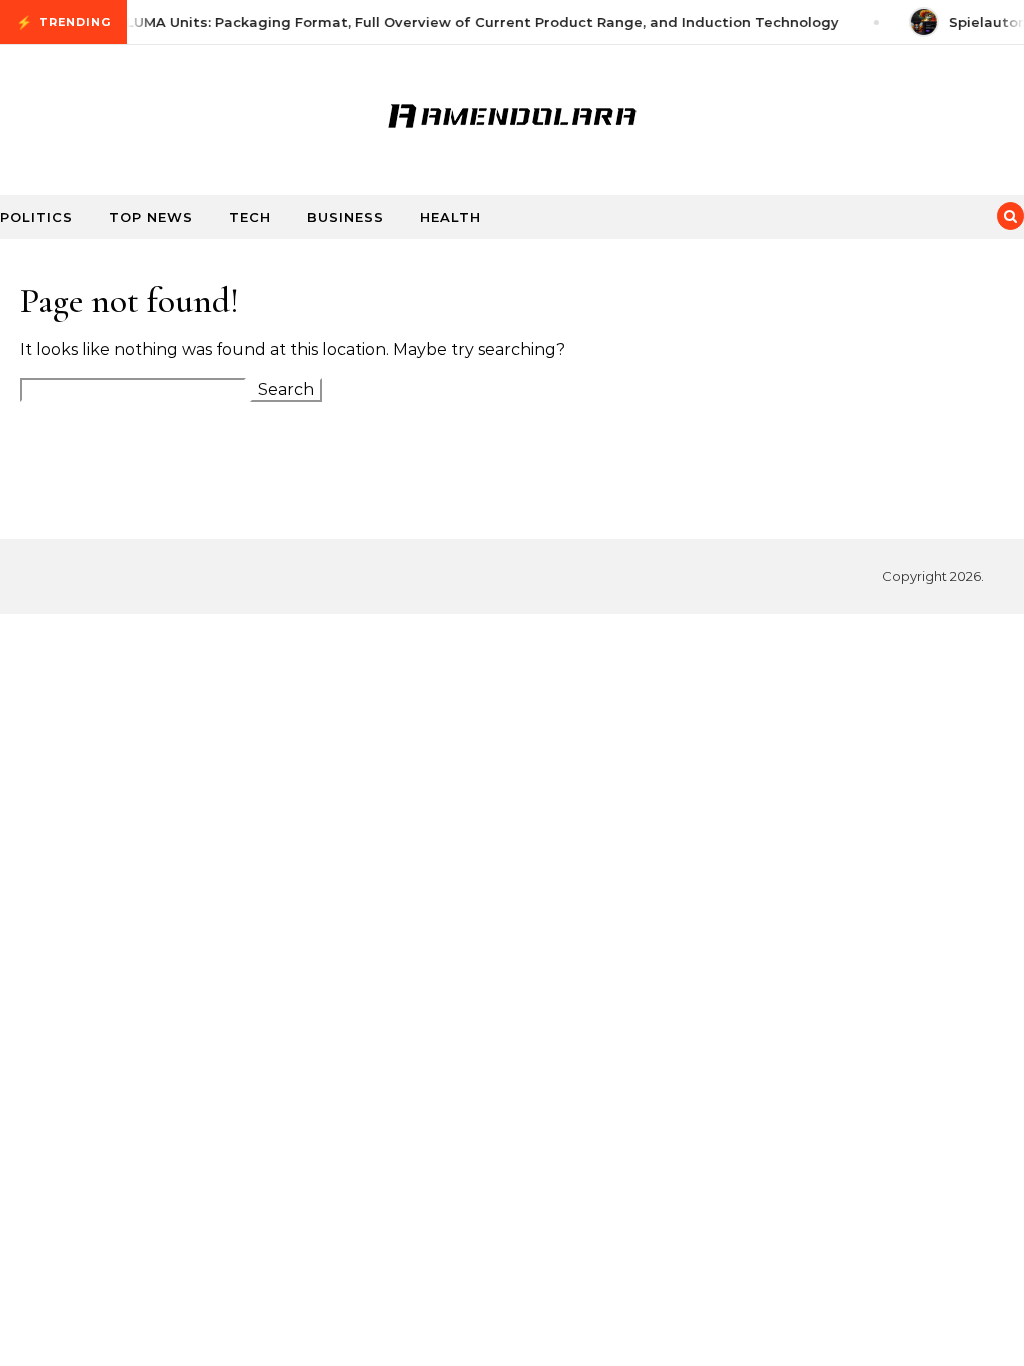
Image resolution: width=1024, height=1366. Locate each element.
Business (345, 217)
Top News (151, 217)
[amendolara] (512, 112)
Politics (36, 217)
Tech (250, 217)
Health (450, 217)
